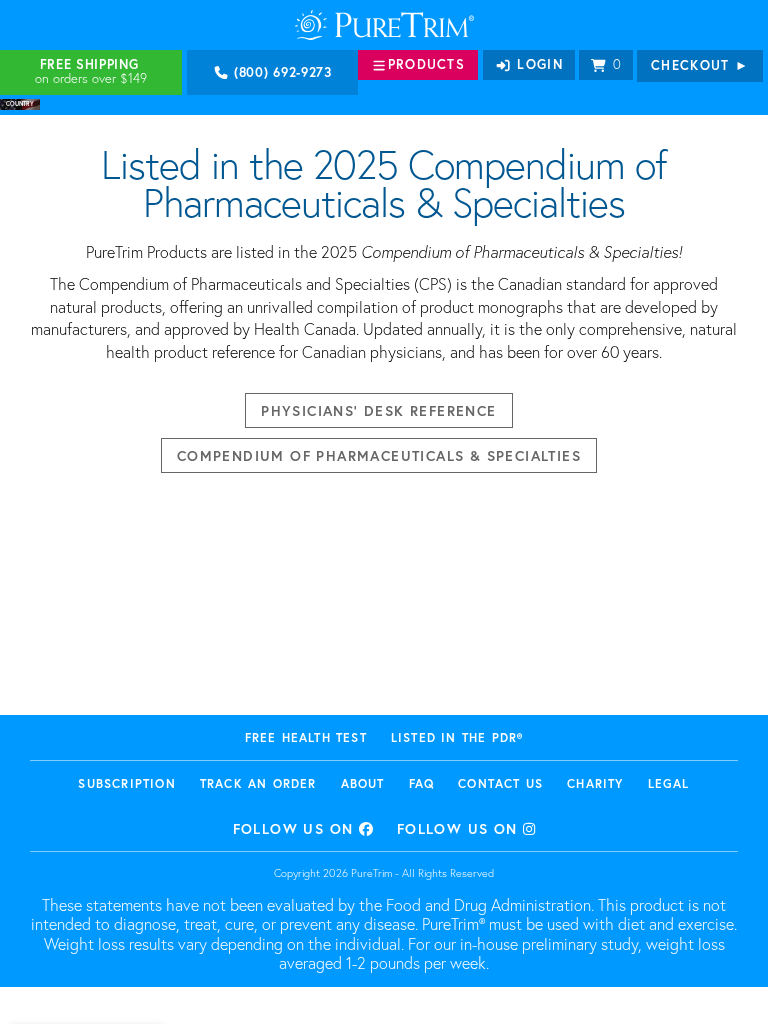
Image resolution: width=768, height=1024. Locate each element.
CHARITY (595, 783)
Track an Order (258, 783)
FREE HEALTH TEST (306, 737)
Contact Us (500, 783)
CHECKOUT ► (700, 65)
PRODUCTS (426, 64)
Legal (669, 783)
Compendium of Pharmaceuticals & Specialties (379, 455)
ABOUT (363, 783)
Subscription (126, 783)
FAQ (422, 783)
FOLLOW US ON (296, 828)
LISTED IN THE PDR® (457, 737)
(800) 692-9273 (280, 72)
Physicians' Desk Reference (378, 410)
